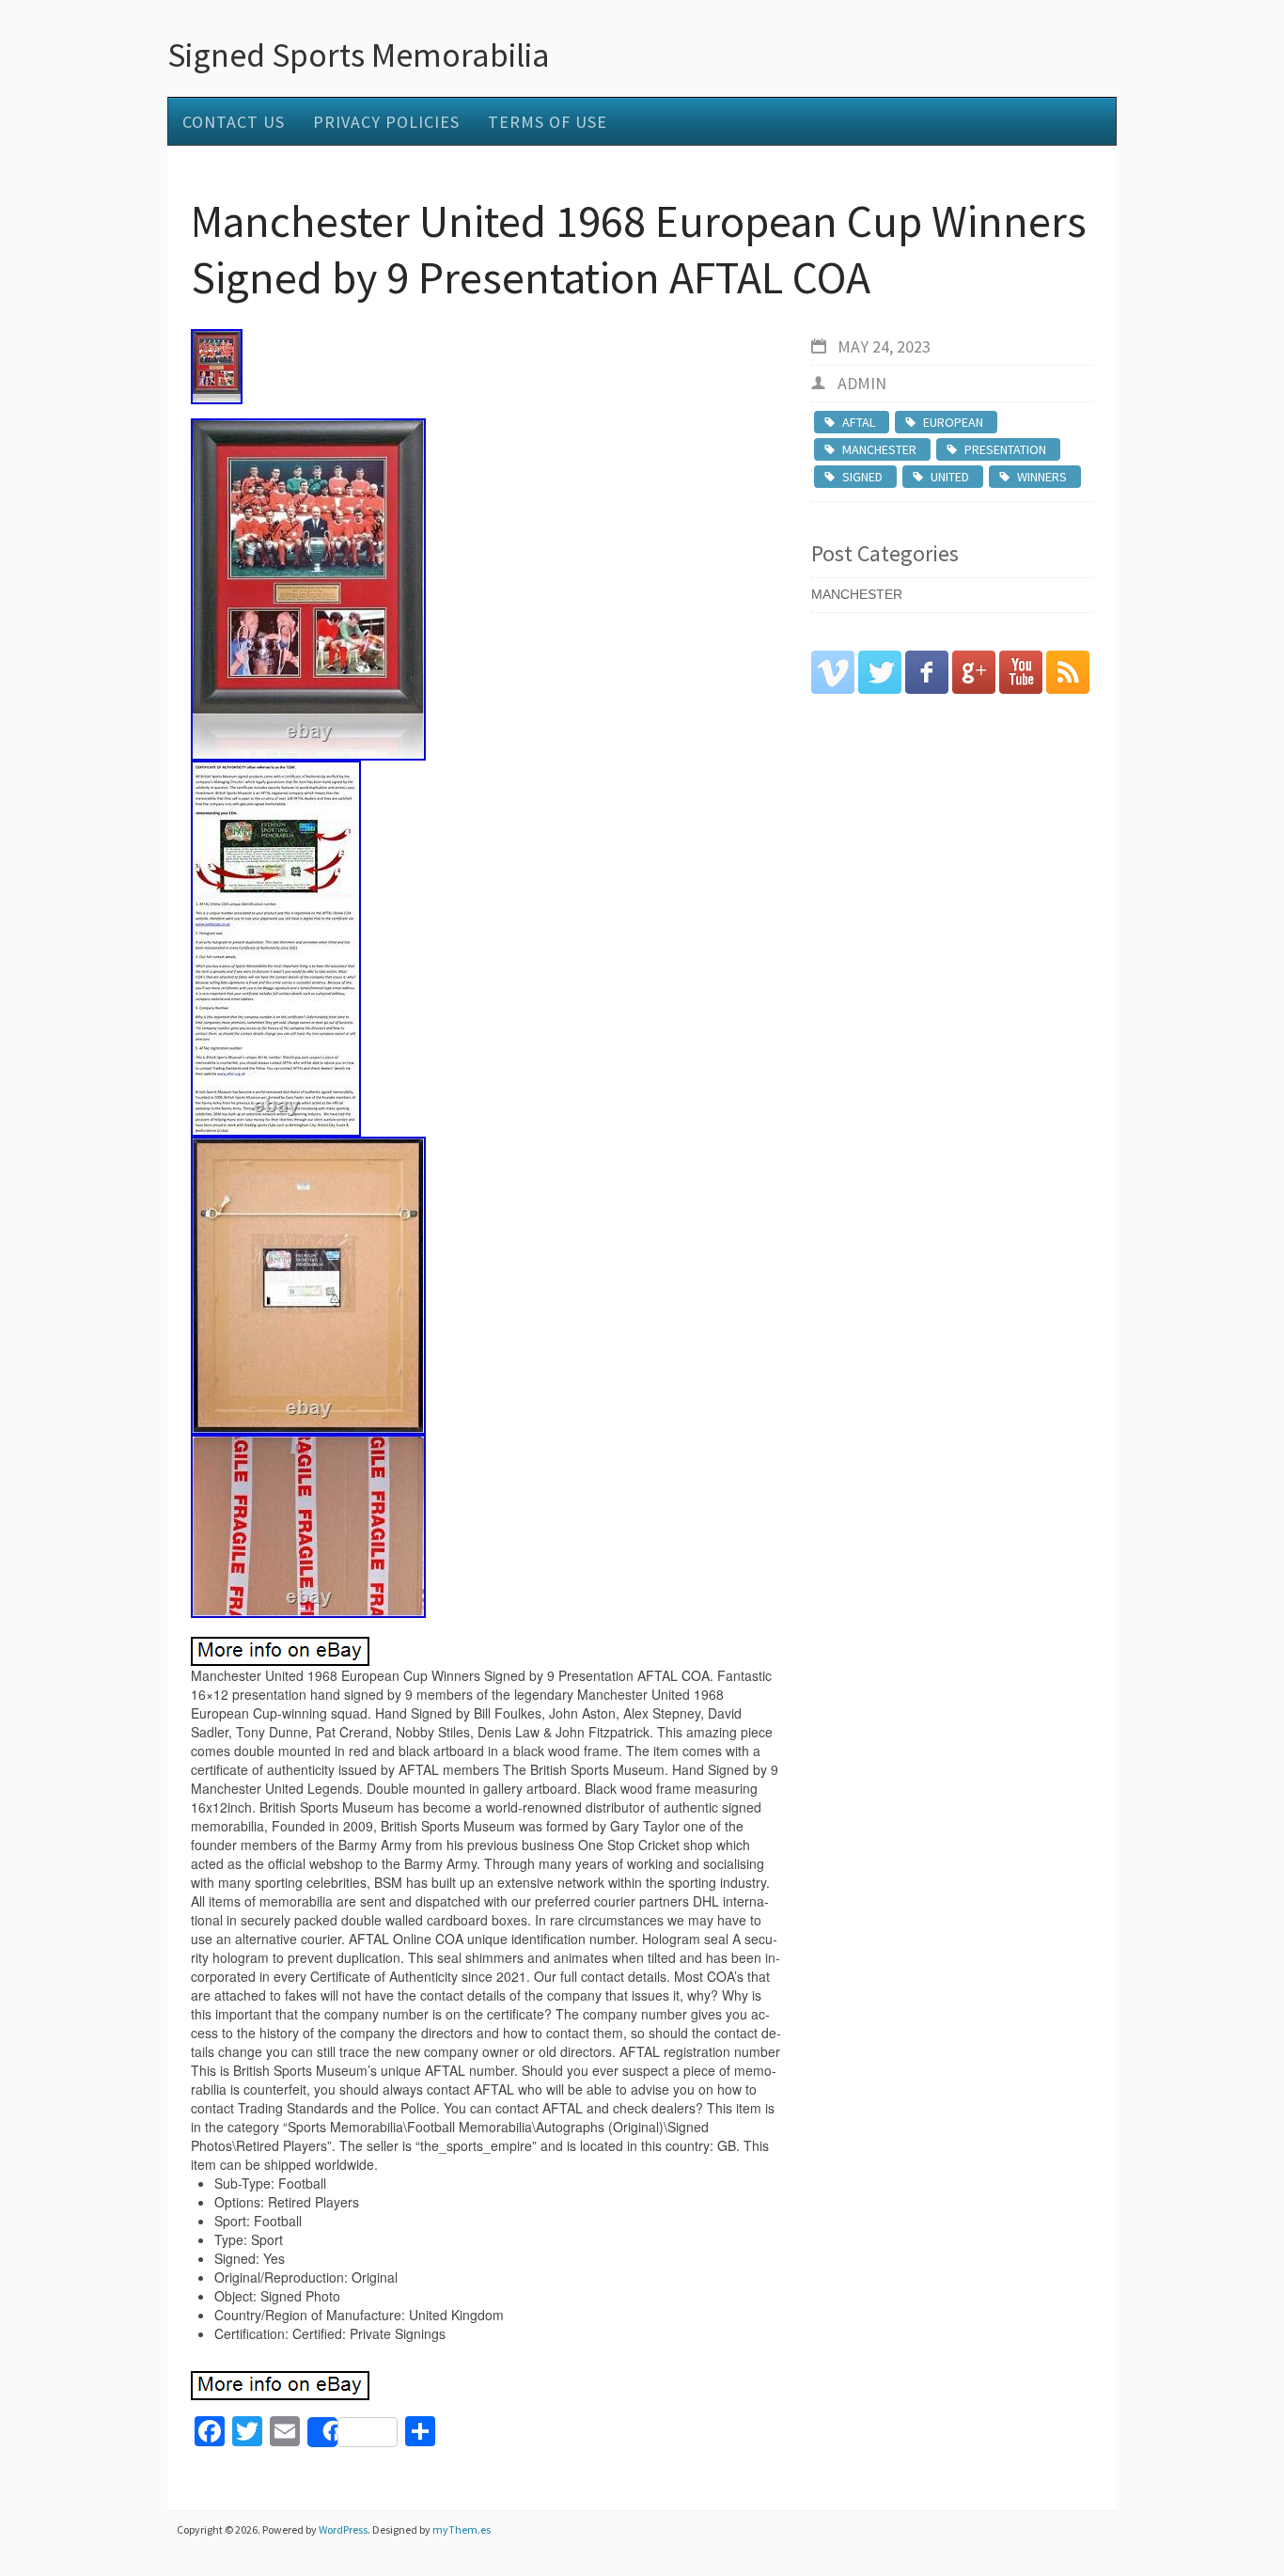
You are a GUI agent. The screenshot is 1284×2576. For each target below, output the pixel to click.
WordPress (343, 2529)
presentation (1005, 449)
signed (862, 477)
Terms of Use (548, 122)
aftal (859, 422)
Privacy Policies (386, 122)
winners (1042, 477)
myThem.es (462, 2529)
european (953, 422)
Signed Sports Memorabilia (359, 55)
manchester (879, 449)
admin (862, 383)
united (950, 477)
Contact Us (234, 122)
